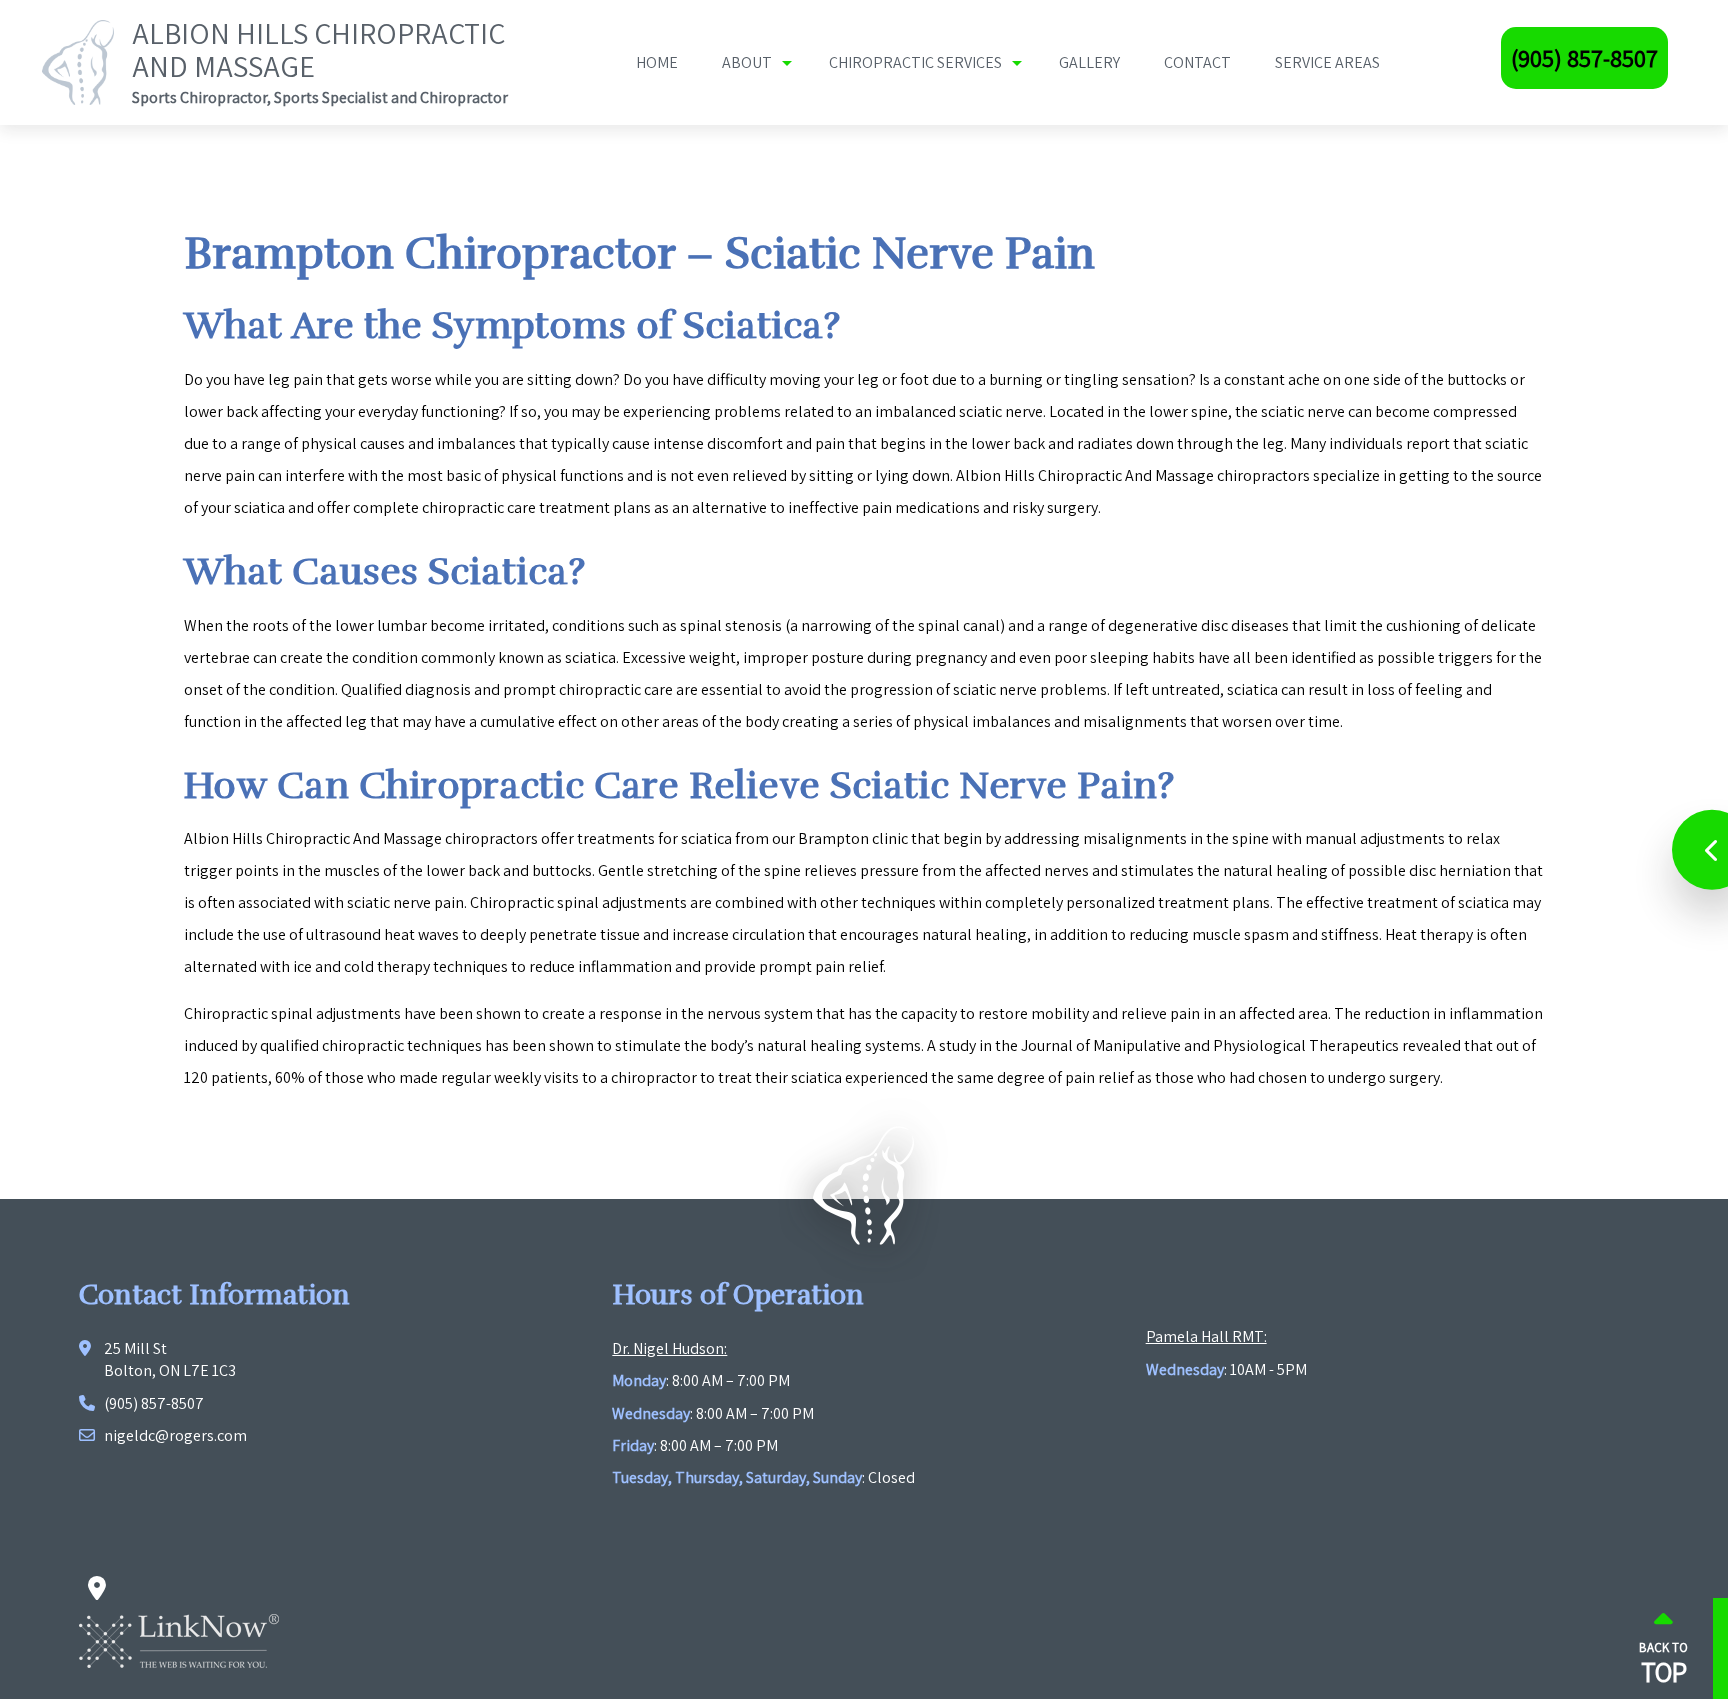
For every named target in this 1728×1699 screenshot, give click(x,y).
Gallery (1089, 62)
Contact (1197, 62)
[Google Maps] (96, 1589)
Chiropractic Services (915, 62)
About (747, 62)
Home (657, 62)
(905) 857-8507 (1584, 58)
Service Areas (1327, 62)
